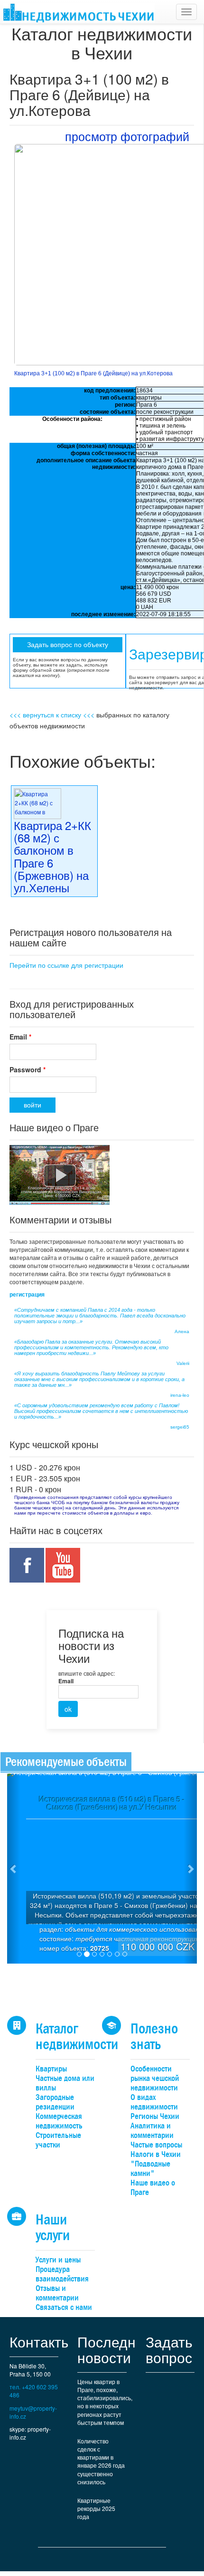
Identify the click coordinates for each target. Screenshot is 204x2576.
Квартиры (51, 2069)
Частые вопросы (156, 2145)
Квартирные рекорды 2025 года (96, 2508)
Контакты (41, 2342)
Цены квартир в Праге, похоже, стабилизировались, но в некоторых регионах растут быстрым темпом (105, 2402)
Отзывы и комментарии (57, 2293)
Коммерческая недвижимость (59, 2121)
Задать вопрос (169, 2349)
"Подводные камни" (150, 2169)
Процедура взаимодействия (62, 2274)
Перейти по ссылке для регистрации (66, 965)
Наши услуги (53, 2227)
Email (20, 1037)
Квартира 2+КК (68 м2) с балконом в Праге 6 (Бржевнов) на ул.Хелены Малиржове (52, 863)
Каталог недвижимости (77, 2036)
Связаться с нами (64, 2307)
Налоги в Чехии (156, 2154)
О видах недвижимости (154, 2102)
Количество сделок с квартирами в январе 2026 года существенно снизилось (101, 2461)
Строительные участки (58, 2140)
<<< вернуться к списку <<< (52, 715)
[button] (14, 1869)
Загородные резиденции (55, 2102)
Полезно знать (154, 2036)
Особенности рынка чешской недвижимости (155, 2078)
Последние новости (115, 2349)
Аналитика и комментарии (152, 2131)
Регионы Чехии (155, 2116)
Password (28, 1069)
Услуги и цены (58, 2260)
